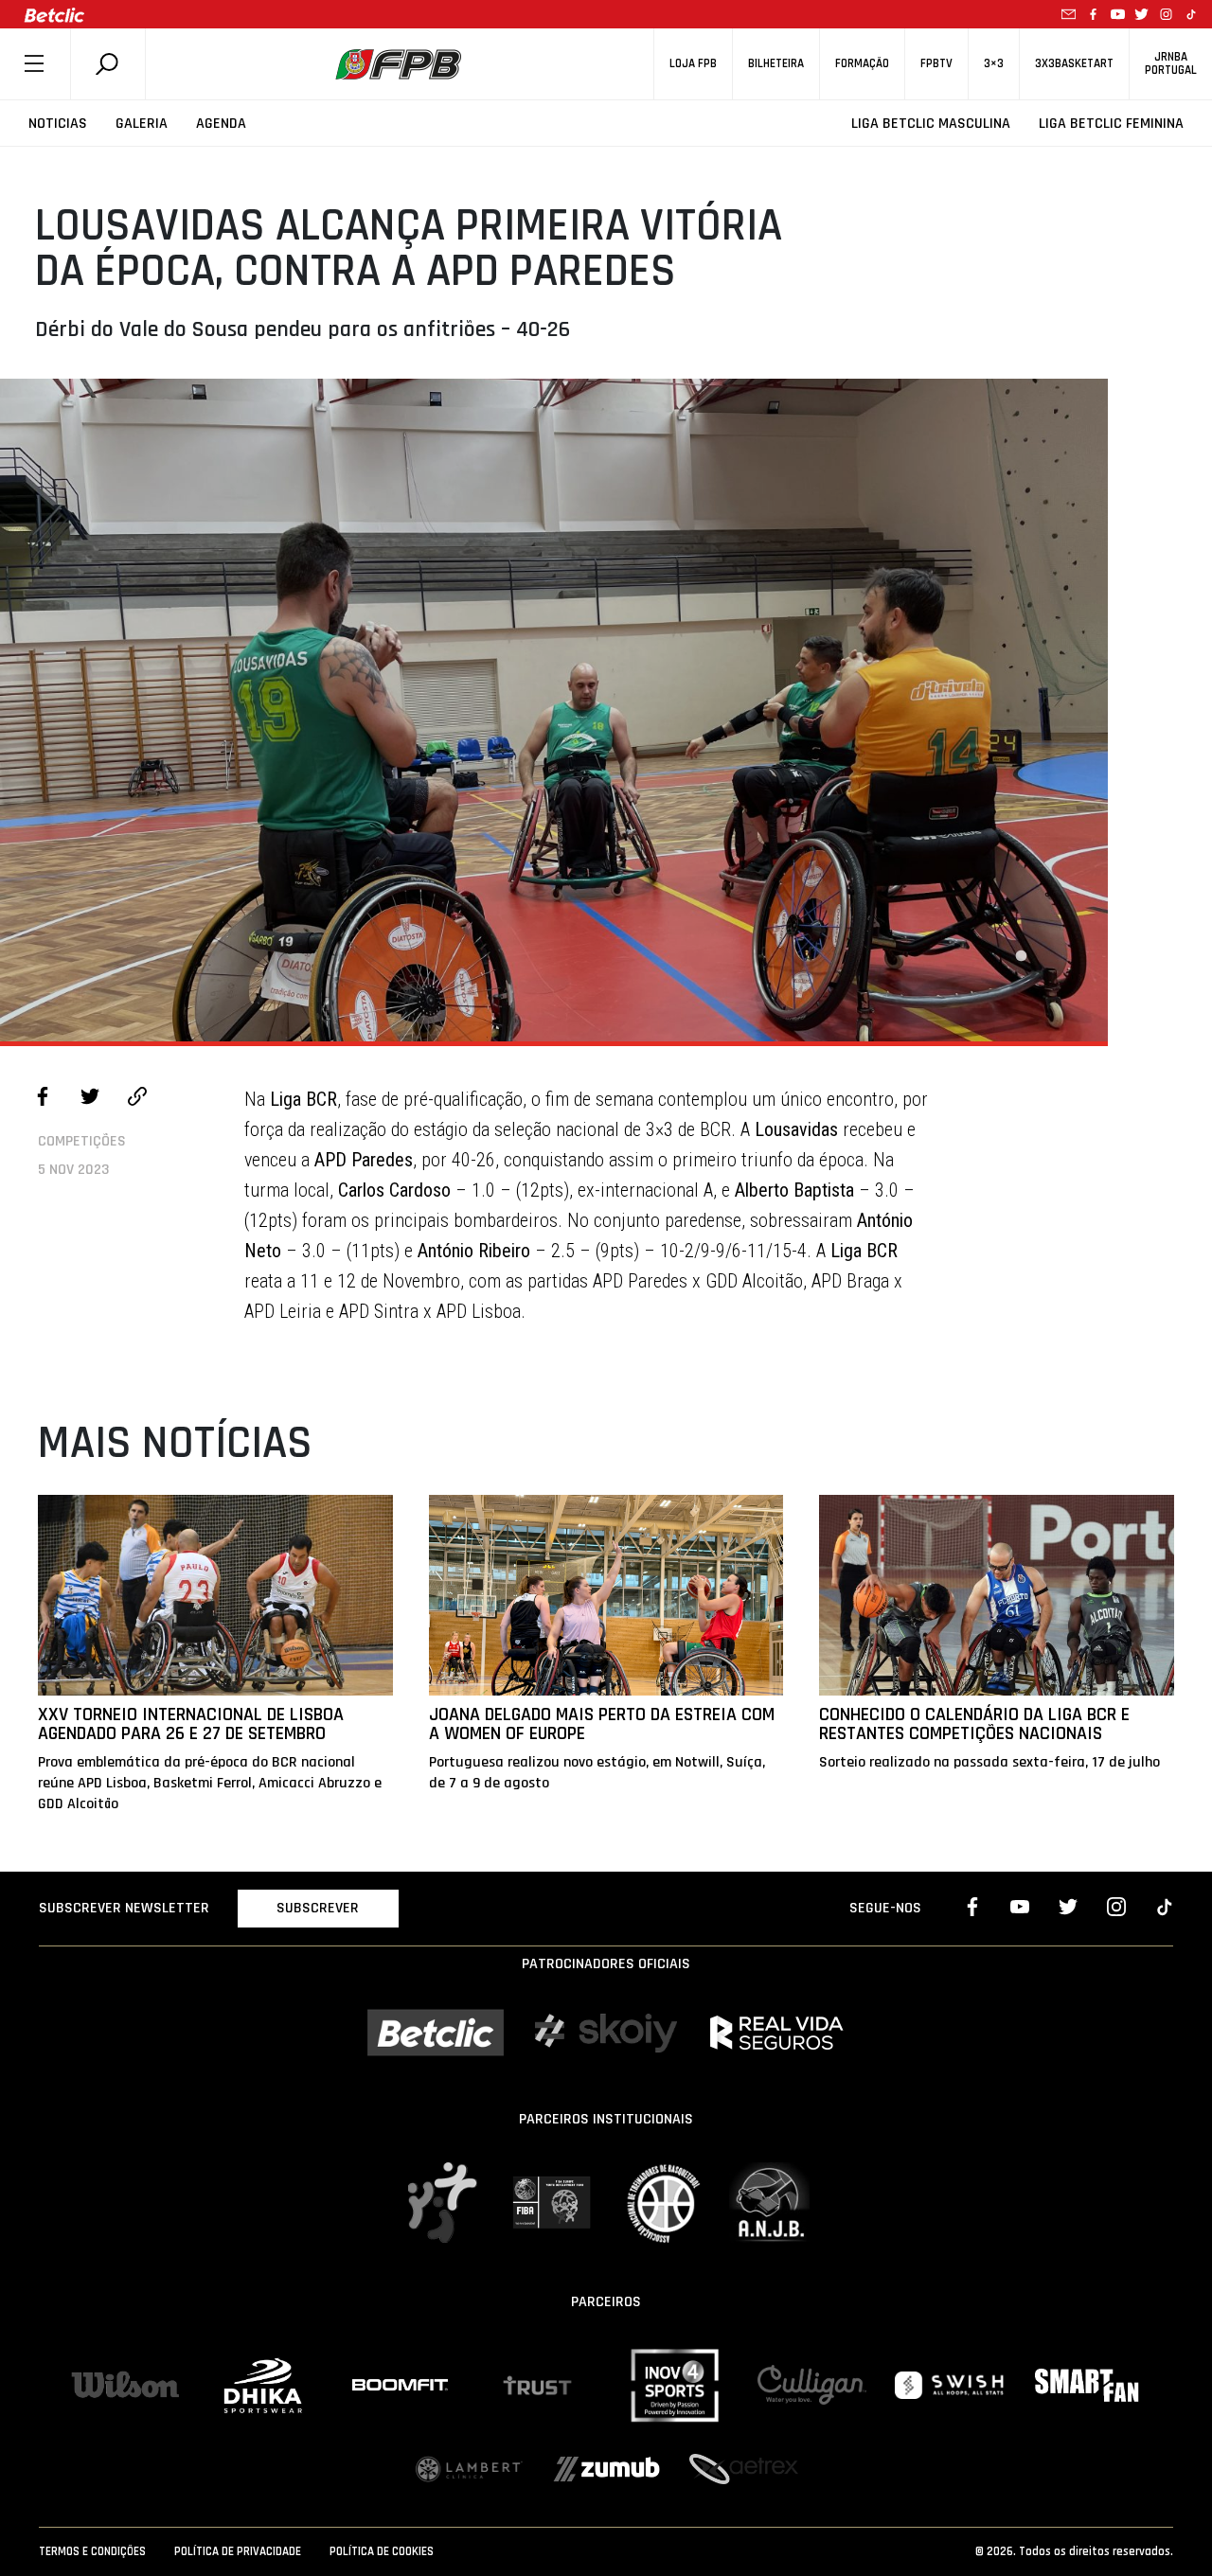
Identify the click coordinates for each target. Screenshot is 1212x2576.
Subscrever (318, 1908)
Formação (862, 64)
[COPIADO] (137, 1099)
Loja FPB (693, 64)
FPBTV (936, 64)
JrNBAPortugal (1171, 63)
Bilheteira (776, 64)
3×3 (994, 64)
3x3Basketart (1074, 64)
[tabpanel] (554, 710)
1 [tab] (1021, 956)
